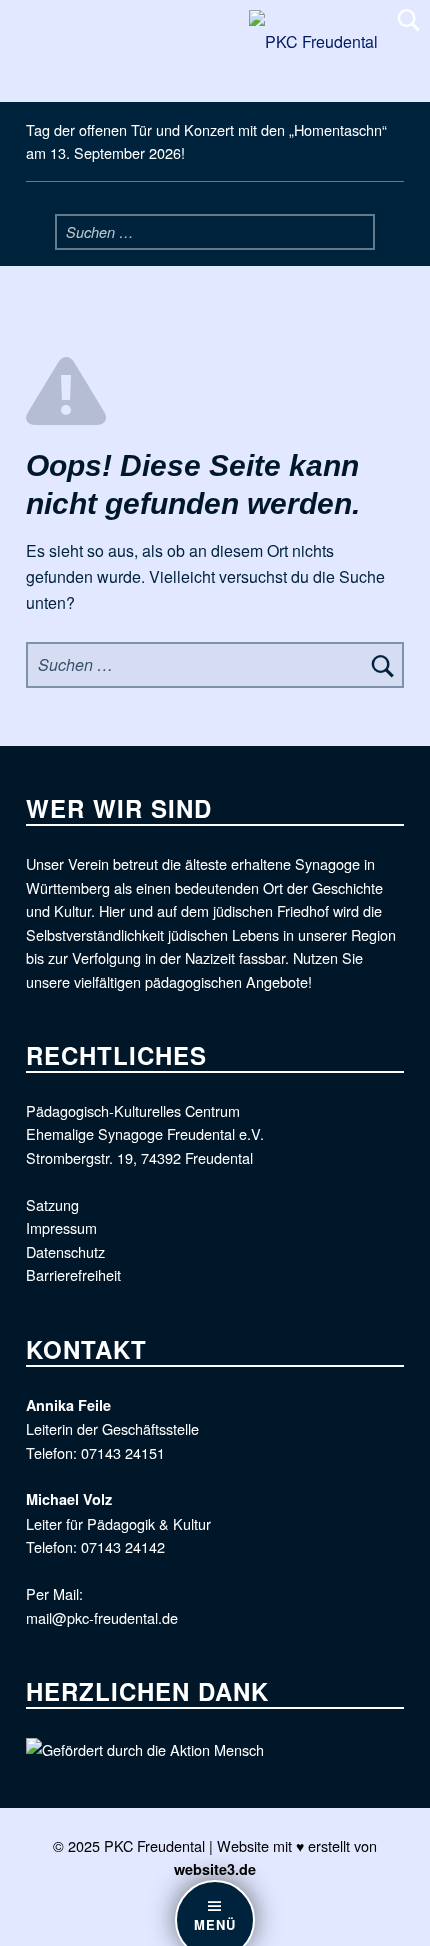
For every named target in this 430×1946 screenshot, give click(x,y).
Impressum (61, 1227)
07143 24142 (123, 1546)
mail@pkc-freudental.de (102, 1617)
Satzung (52, 1204)
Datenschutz (65, 1251)
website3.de (215, 1869)
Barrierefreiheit (73, 1274)
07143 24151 (123, 1452)
